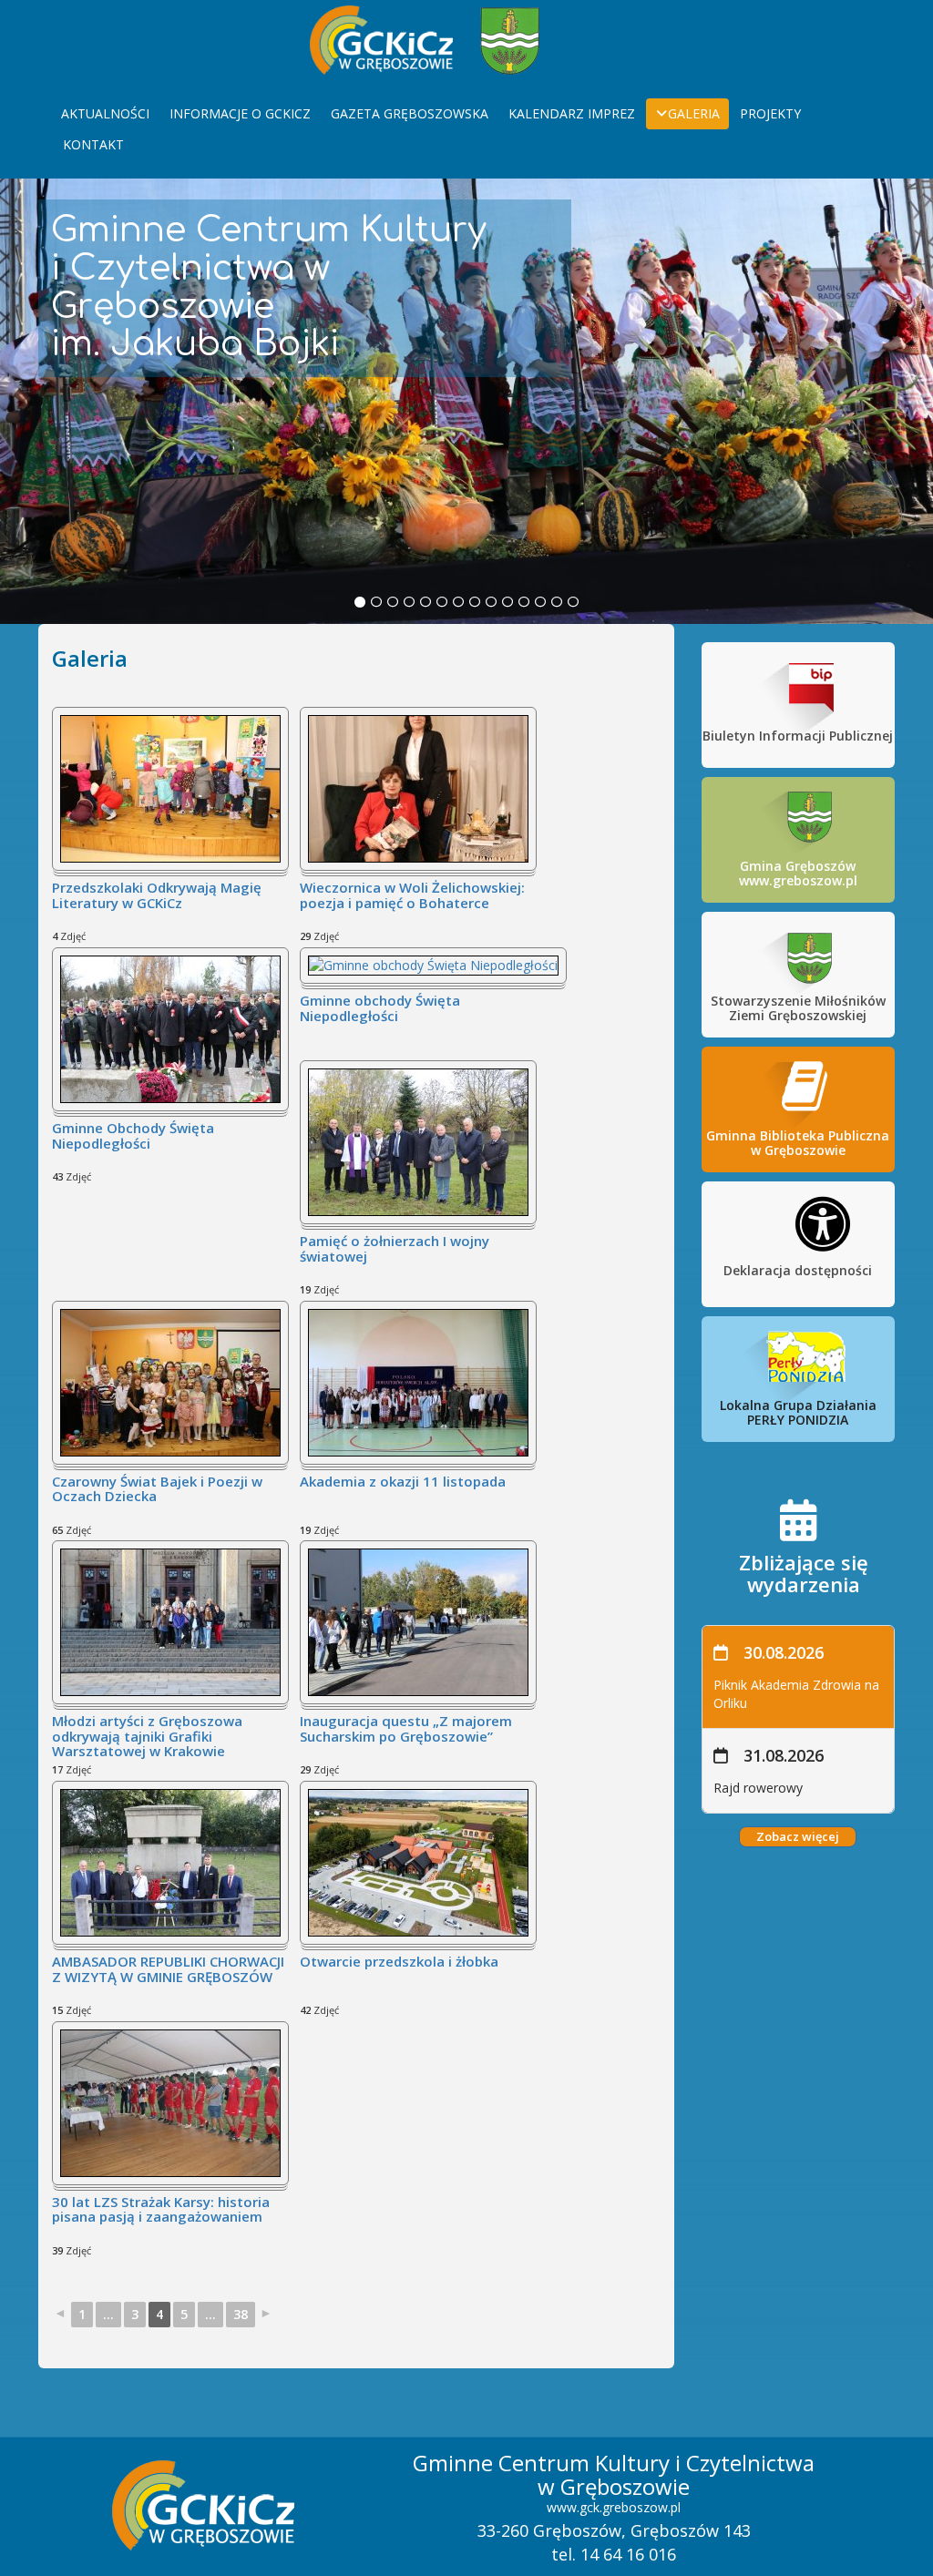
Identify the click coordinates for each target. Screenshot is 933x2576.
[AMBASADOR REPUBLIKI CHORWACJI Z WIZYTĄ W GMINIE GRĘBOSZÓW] (170, 1861)
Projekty (770, 113)
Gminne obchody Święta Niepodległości (380, 1009)
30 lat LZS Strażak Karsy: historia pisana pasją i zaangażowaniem (161, 2210)
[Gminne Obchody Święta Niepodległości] (170, 1028)
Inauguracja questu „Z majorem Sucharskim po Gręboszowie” (406, 1729)
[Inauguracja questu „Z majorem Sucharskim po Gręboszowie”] (418, 1621)
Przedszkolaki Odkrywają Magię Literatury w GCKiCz (157, 896)
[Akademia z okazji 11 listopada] (418, 1381)
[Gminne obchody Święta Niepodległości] (433, 964)
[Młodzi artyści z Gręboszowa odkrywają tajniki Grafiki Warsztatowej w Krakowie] (170, 1621)
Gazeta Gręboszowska (410, 113)
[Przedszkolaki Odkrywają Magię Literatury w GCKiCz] (170, 787)
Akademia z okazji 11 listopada (403, 1482)
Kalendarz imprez (572, 113)
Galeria (694, 113)
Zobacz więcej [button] (798, 1836)
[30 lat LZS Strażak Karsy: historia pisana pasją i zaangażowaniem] (170, 2102)
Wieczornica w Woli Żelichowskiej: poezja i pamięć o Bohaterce (412, 896)
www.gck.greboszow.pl (614, 2507)
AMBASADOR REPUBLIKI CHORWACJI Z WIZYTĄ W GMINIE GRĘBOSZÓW (168, 1970)
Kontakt (93, 144)
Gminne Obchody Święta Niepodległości (133, 1136)
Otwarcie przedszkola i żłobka (399, 1962)
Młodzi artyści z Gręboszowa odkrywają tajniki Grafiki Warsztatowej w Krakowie (147, 1737)
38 (241, 2314)
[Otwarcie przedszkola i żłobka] (418, 1861)
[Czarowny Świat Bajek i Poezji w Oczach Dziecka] (170, 1381)
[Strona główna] (381, 38)
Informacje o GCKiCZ (240, 113)
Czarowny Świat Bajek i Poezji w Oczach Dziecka (157, 1490)
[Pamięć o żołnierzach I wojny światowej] (418, 1141)
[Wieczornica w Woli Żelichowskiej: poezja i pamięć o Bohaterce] (418, 787)
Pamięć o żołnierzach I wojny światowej (395, 1249)
